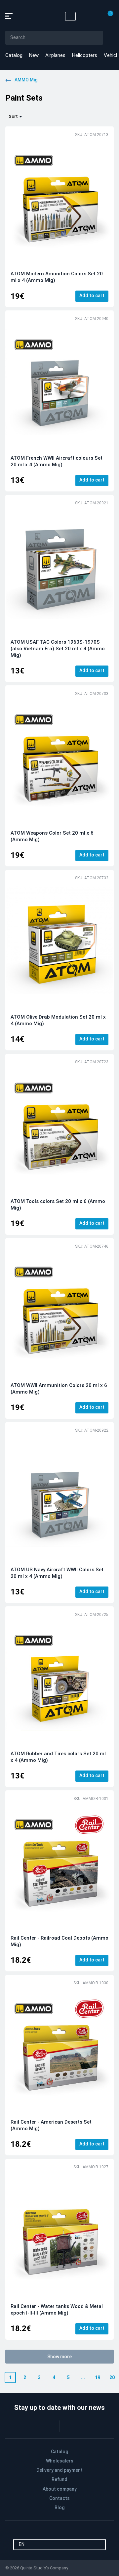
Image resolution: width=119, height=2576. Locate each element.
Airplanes (55, 55)
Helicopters (85, 55)
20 (112, 2377)
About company (60, 2489)
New (34, 55)
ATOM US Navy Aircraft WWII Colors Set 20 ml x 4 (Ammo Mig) (57, 1573)
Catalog (14, 55)
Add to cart (92, 296)
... (83, 2377)
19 (98, 2377)
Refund (59, 2479)
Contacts (59, 2498)
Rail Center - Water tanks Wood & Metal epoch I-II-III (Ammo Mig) (57, 2310)
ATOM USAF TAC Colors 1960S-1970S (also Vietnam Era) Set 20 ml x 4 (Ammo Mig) (58, 649)
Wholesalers (60, 2461)
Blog (59, 2507)
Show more (59, 2357)
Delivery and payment (59, 2470)
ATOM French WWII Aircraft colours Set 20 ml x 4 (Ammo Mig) (57, 461)
